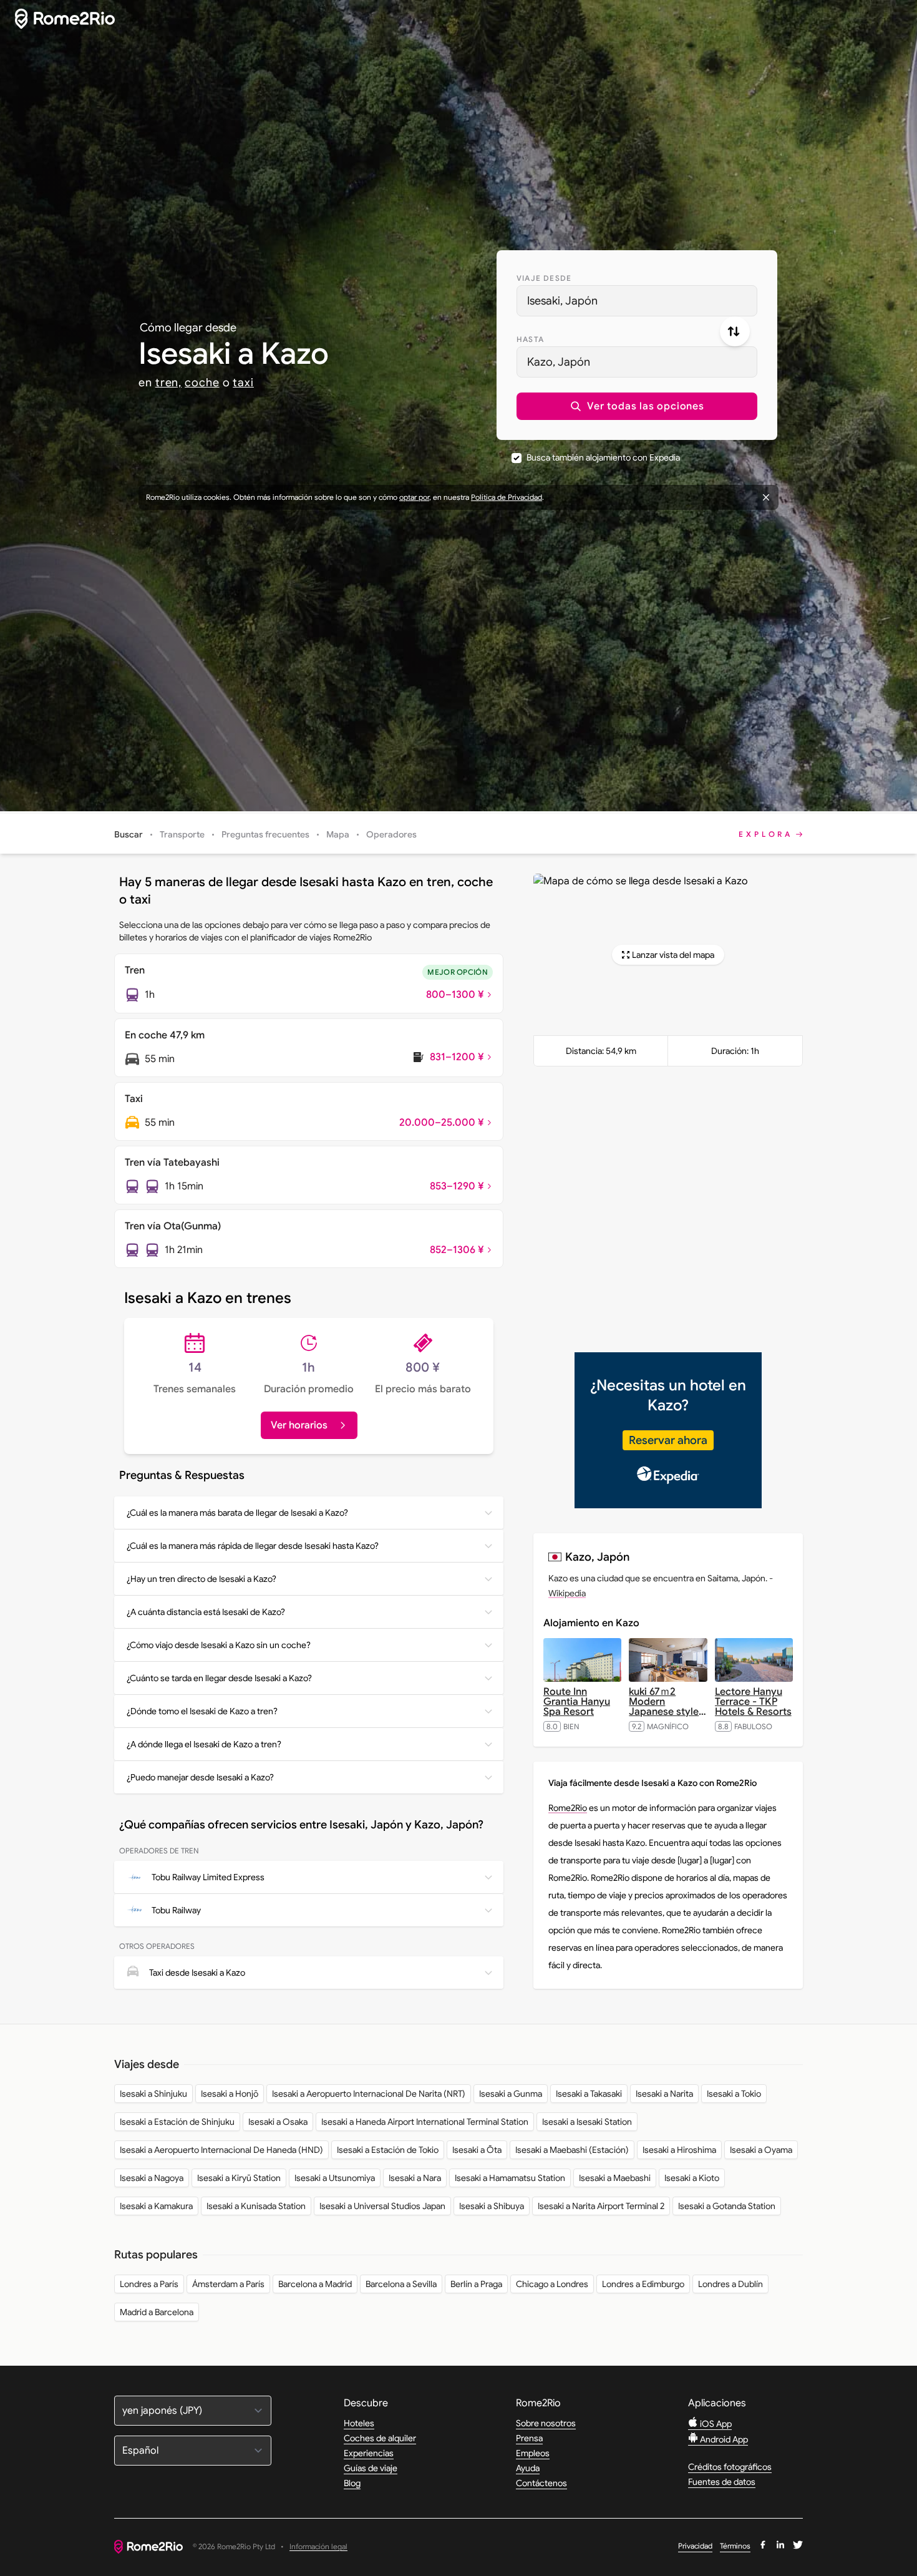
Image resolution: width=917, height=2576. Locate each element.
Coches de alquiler (380, 2438)
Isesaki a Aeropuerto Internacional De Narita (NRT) (369, 2094)
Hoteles (359, 2423)
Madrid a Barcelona (157, 2312)
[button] (637, 406)
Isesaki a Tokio (734, 2094)
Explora (766, 834)
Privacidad (695, 2546)
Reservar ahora (668, 1440)
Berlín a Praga (476, 2284)
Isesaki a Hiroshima (679, 2150)
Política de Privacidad (507, 497)
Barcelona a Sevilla (401, 2284)
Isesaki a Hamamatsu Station (510, 2178)
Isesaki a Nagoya (152, 2178)
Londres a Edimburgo (643, 2284)
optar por (414, 497)
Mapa (338, 834)
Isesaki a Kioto (692, 2178)
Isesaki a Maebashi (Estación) (572, 2150)
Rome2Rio (568, 1808)
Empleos (533, 2453)
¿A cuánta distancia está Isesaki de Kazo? (206, 1612)
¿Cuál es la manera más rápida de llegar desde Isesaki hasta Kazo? (253, 1546)
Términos (735, 2546)
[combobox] (637, 301)
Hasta (530, 339)
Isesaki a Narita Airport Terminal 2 (601, 2206)
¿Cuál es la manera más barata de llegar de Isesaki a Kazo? (237, 1513)
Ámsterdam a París (228, 2284)
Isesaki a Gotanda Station (727, 2206)
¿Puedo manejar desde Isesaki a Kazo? (200, 1777)
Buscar (129, 834)
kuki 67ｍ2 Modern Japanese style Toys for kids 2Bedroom (667, 1712)
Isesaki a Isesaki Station (587, 2122)
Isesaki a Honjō (230, 2094)
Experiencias (369, 2453)
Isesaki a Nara (415, 2178)
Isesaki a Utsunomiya (335, 2178)
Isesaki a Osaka (278, 2122)
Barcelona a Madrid (315, 2284)
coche (202, 383)
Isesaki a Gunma (511, 2094)
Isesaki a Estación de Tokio (388, 2150)
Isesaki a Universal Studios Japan (382, 2206)
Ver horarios (299, 1425)
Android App (723, 2439)
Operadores (391, 834)
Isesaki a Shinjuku (153, 2094)
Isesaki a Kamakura (156, 2206)
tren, (169, 383)
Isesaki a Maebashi (615, 2178)
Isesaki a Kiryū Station (239, 2178)
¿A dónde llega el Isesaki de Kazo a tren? (204, 1744)
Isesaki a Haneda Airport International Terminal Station (425, 2122)
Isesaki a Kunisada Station (256, 2206)
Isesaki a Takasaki (589, 2094)
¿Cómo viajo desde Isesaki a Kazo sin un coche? (219, 1645)
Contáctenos (541, 2483)
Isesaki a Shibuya (492, 2206)
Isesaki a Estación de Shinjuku (177, 2122)
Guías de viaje (371, 2468)
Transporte (182, 834)
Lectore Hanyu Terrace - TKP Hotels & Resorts (753, 1702)
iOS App (715, 2424)
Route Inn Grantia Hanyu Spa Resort (577, 1702)
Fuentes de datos (722, 2482)
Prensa (529, 2438)
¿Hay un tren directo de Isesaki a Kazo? (201, 1579)
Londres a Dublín (730, 2284)
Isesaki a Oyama (761, 2150)
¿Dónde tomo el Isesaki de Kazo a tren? (202, 1711)
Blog (352, 2483)
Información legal (318, 2547)
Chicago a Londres (552, 2284)
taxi (243, 383)
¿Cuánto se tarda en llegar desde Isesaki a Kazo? (219, 1678)
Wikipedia (567, 1593)
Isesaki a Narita (664, 2094)
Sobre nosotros (546, 2423)
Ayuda (528, 2468)
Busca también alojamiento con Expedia (603, 457)
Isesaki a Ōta (477, 2150)
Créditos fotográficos (730, 2467)
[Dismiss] (766, 497)
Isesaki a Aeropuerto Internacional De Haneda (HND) (221, 2150)
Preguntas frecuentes (265, 834)
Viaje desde (544, 278)
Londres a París (149, 2284)
